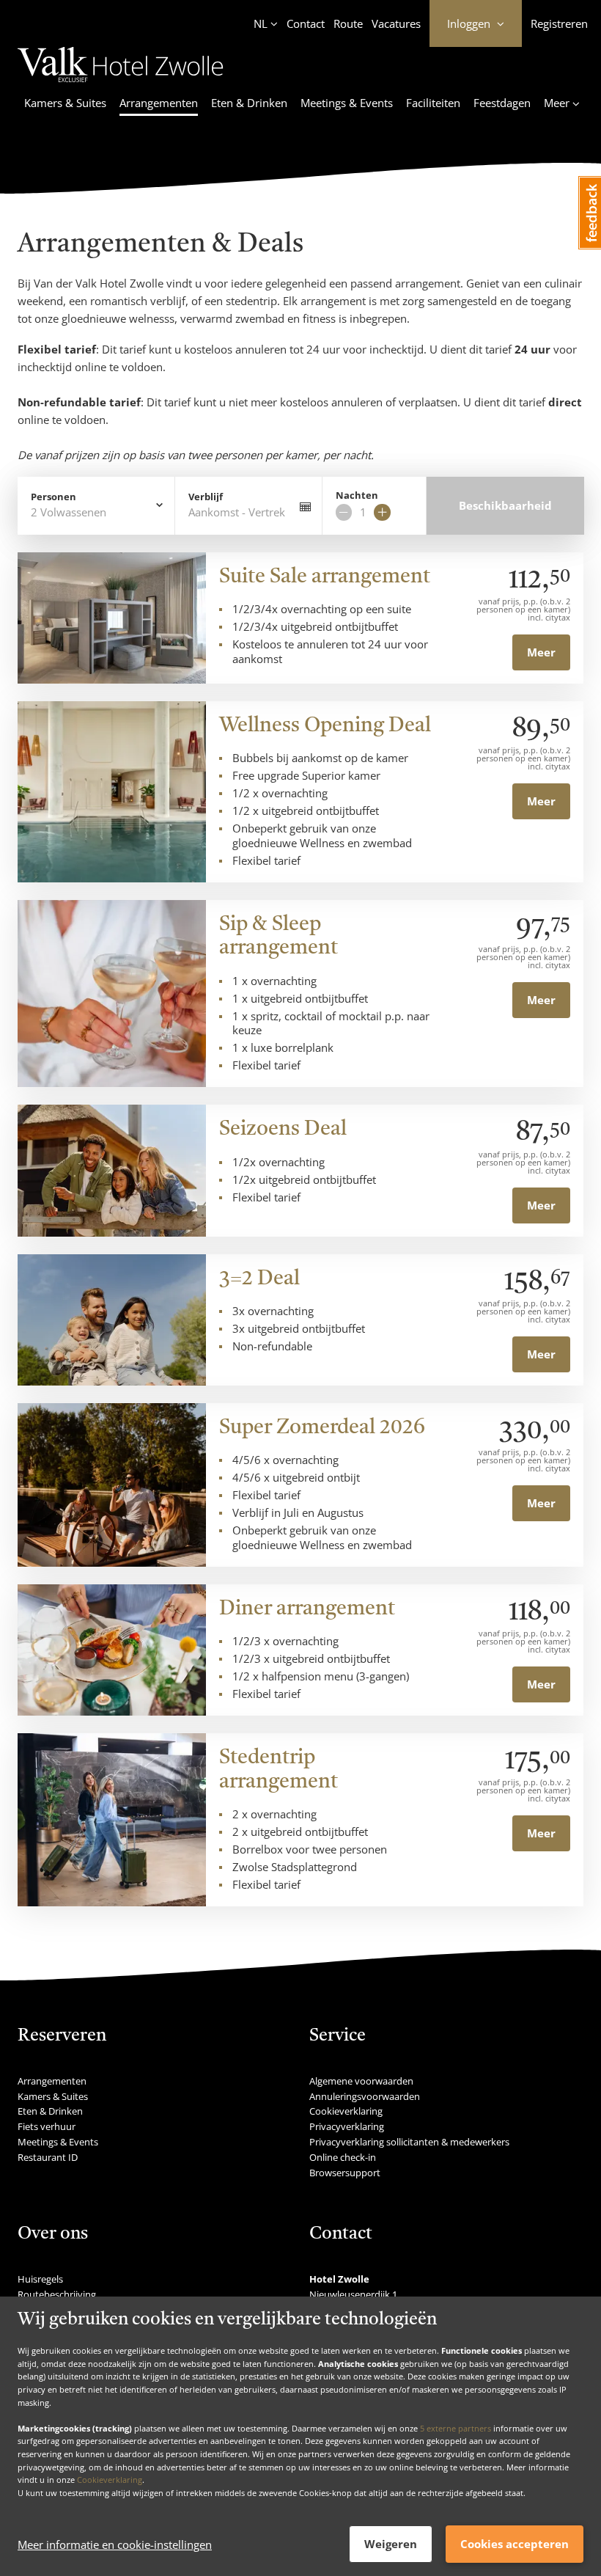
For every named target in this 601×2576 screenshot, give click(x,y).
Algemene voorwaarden (361, 2081)
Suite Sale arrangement (325, 577)
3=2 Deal (259, 1279)
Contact (306, 23)
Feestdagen (502, 103)
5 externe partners (456, 2428)
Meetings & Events (347, 103)
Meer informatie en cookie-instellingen (115, 2544)
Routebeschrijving (57, 2294)
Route (348, 23)
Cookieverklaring (110, 2480)
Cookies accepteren (515, 2544)
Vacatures (396, 23)
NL (261, 23)
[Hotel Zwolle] (121, 84)
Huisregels (40, 2279)
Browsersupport (345, 2173)
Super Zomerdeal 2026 (322, 1428)
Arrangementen (159, 103)
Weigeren (391, 2544)
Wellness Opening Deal (325, 726)
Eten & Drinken (249, 103)
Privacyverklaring (347, 2126)
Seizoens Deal (283, 1130)
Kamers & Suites (65, 103)
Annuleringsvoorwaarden (365, 2096)
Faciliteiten (433, 103)
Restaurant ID (48, 2157)
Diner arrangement (307, 1609)
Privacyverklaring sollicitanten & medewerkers (409, 2142)
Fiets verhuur (47, 2126)
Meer (541, 652)
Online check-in (343, 2157)
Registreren (559, 23)
